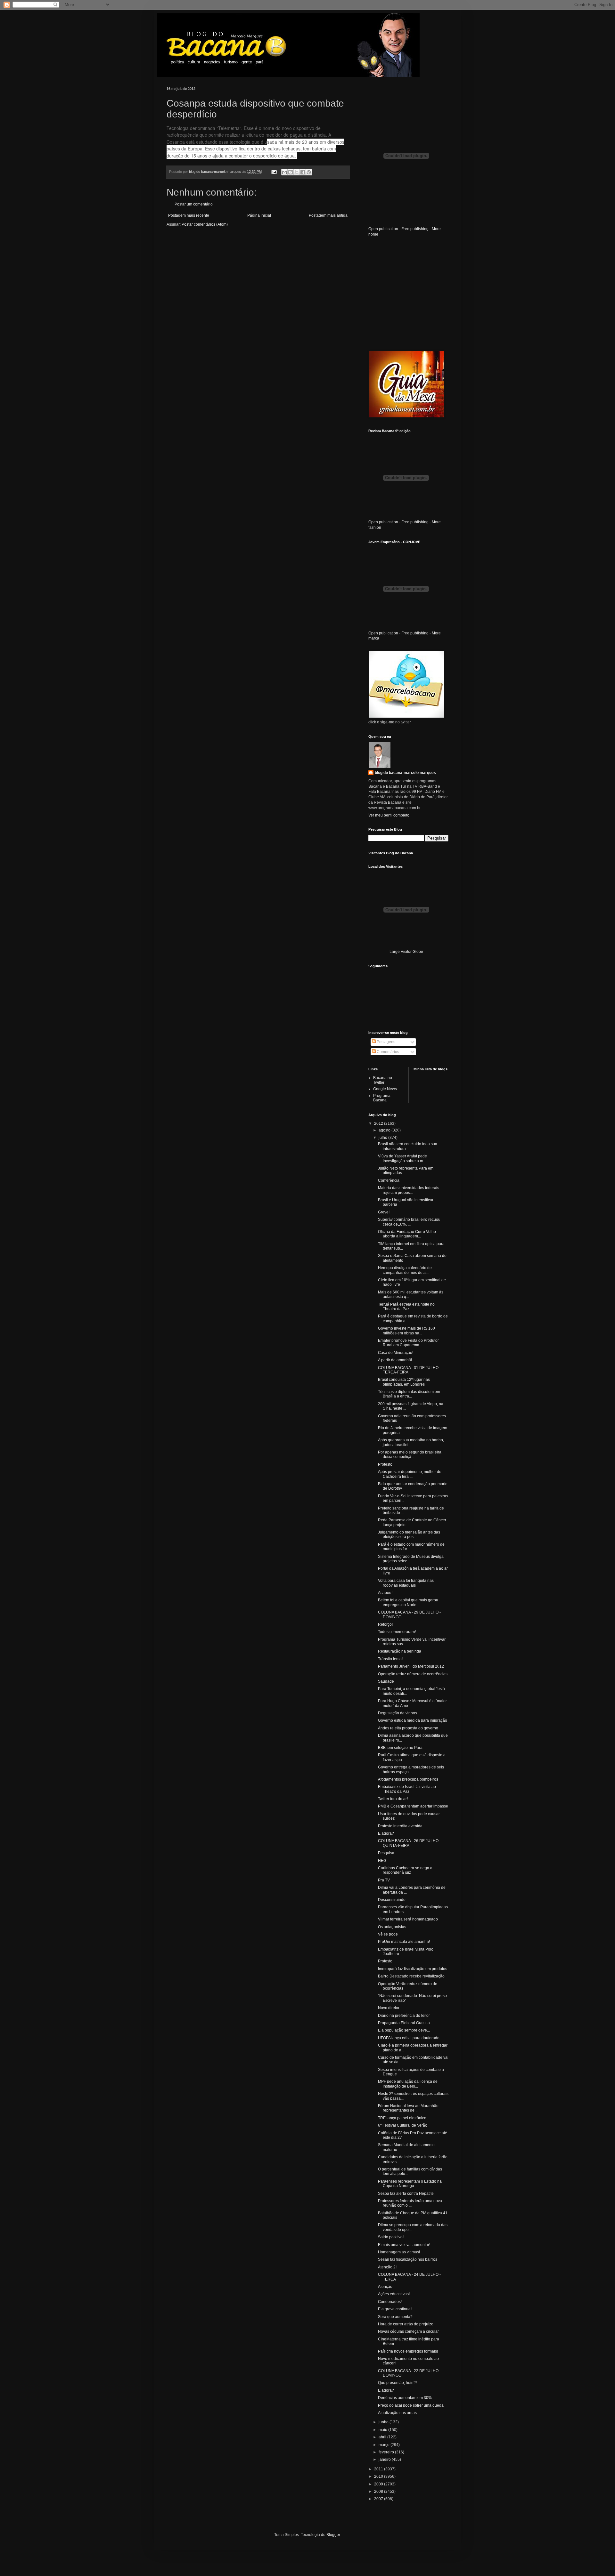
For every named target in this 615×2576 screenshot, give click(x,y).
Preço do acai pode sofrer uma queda (411, 2405)
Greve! (384, 1212)
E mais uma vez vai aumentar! (404, 2245)
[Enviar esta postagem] (274, 172)
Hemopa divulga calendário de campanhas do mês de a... (405, 1270)
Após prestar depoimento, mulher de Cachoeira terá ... (410, 1474)
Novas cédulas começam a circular (408, 2331)
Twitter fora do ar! (393, 1799)
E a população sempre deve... (404, 2030)
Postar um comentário (194, 204)
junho (384, 2422)
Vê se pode (388, 1934)
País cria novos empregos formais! (408, 2351)
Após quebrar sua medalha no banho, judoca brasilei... (411, 1442)
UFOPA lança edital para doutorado (409, 2038)
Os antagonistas (392, 1927)
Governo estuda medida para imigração (413, 1720)
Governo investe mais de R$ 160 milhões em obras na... (406, 1331)
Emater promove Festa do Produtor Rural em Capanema (408, 1343)
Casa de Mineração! (396, 1353)
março (385, 2445)
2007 (379, 2499)
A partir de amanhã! (395, 1360)
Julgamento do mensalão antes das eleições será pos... (409, 1534)
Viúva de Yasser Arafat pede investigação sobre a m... (402, 1158)
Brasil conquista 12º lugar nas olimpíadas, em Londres (404, 1382)
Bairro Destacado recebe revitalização (411, 1976)
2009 (379, 2484)
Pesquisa (386, 1853)
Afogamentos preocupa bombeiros (408, 1779)
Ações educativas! (394, 2294)
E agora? (386, 1833)
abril (383, 2437)
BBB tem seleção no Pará (400, 1748)
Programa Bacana (382, 1098)
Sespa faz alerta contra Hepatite (406, 2194)
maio (383, 2430)
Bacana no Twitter (383, 1080)
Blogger (333, 2535)
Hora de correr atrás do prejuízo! (406, 2324)
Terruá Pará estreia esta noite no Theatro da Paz (406, 1307)
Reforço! (385, 1624)
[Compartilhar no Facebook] (303, 172)
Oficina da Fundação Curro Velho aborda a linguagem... (407, 1234)
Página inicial (259, 215)
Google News (385, 1089)
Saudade (386, 1681)
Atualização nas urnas (397, 2413)
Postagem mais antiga (328, 215)
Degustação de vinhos (398, 1713)
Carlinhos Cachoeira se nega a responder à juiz (405, 1870)
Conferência (389, 1180)
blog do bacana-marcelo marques (405, 773)
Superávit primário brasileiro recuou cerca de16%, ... (409, 1222)
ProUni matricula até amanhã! (404, 1942)
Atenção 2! (387, 2267)
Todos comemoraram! (397, 1632)
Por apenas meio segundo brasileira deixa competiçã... (410, 1454)
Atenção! (386, 2287)
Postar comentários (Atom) (205, 224)
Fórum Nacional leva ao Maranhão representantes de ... (408, 2108)
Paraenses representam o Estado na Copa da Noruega (410, 2184)
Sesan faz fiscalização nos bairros (408, 2259)
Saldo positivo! (391, 2237)
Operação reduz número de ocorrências (413, 1674)
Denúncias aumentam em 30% (405, 2398)
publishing (419, 229)
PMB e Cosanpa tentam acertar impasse (413, 1806)
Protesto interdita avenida (400, 1826)
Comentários (387, 1052)
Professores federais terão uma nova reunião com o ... (410, 2203)
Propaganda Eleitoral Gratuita (404, 2023)
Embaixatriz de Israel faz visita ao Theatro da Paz (407, 1789)
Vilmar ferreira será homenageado (408, 1919)
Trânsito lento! (390, 1659)
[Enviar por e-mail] (284, 172)
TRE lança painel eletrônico (402, 2118)
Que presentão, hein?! (397, 2383)
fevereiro (387, 2452)
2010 (379, 2476)
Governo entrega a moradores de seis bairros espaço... (411, 1769)
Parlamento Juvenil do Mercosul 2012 (411, 1666)
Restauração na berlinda (400, 1651)
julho (383, 1138)
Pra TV (384, 1880)
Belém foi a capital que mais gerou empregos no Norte (408, 1602)
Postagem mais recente (189, 215)
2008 (379, 2491)
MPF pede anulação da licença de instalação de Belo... (408, 2084)
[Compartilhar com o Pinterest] (309, 172)
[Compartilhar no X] (297, 172)
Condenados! (390, 2302)
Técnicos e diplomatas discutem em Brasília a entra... (409, 1394)
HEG (382, 1861)
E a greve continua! (395, 2309)
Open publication (383, 229)
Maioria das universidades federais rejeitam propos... (409, 1190)
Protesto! (386, 1464)
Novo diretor (389, 2008)
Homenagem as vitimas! (399, 2252)
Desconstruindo (392, 1900)
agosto (385, 1130)
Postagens (385, 1042)
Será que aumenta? (395, 2317)
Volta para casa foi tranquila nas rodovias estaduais (406, 1583)
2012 (379, 1123)
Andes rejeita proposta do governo (408, 1728)
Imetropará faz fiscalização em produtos (413, 1969)
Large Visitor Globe (406, 952)
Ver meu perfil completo (389, 815)
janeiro (385, 2459)
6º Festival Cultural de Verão (403, 2125)
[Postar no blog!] (291, 172)
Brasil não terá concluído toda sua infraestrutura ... (408, 1146)
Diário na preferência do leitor (404, 2016)
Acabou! (385, 1593)
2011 (379, 2469)
